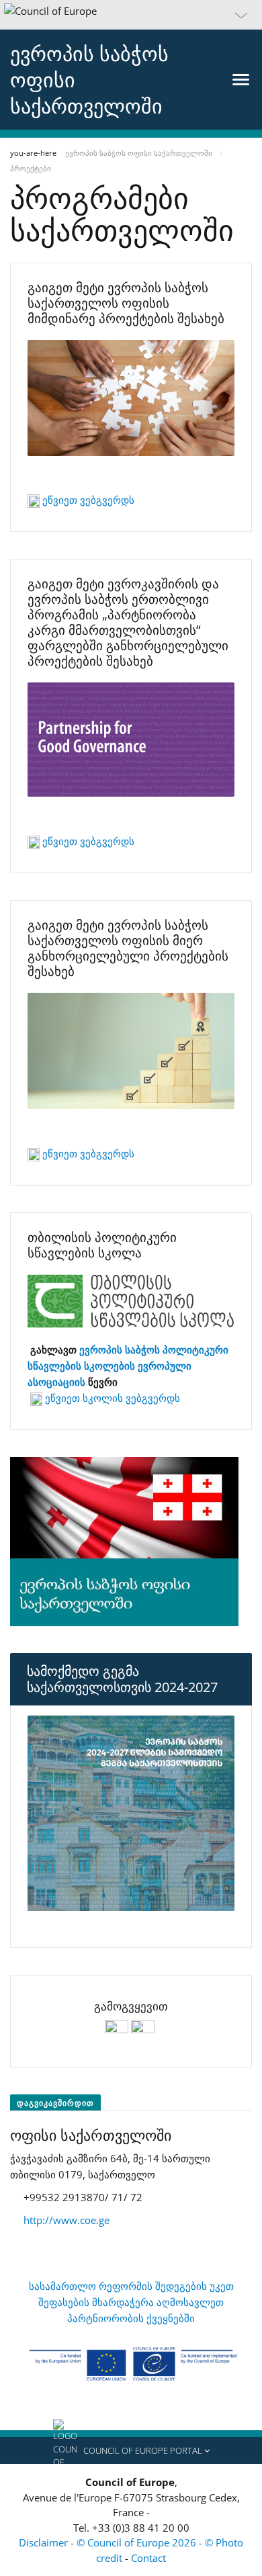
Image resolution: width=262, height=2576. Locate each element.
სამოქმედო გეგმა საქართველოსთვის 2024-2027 (122, 1679)
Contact (148, 2558)
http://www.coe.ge (67, 2220)
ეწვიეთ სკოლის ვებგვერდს (111, 1398)
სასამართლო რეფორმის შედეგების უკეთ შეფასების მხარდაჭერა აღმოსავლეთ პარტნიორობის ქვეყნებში (131, 2302)
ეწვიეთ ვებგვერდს (88, 500)
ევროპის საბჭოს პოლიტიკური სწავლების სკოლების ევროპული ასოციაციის (128, 1366)
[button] (131, 15)
